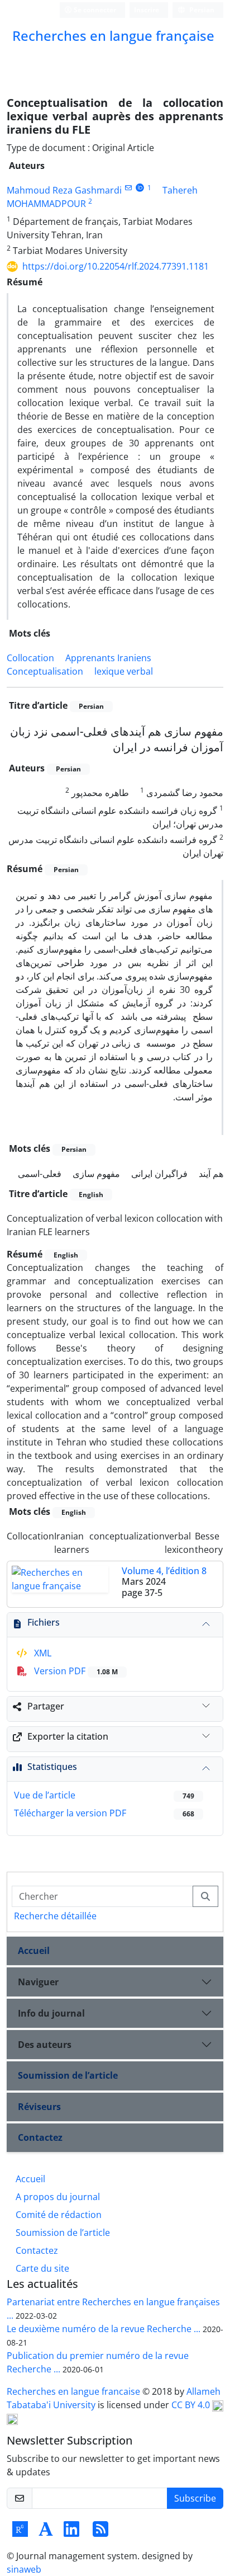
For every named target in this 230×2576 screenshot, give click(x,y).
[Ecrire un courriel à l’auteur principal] (128, 188)
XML (42, 1653)
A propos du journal (58, 2197)
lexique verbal (124, 671)
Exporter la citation (68, 1736)
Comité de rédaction (59, 2215)
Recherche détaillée (55, 1916)
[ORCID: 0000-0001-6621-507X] (140, 188)
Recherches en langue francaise (75, 2391)
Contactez (40, 2137)
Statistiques (52, 1767)
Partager (46, 1706)
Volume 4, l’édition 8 (164, 1571)
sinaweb (24, 2569)
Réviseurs (39, 2107)
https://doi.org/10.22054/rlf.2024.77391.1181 (116, 266)
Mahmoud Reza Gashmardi (64, 190)
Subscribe (195, 2498)
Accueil (34, 1951)
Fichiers (44, 1622)
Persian (201, 10)
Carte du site (42, 2268)
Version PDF (75, 1671)
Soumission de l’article (68, 2075)
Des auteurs (45, 2045)
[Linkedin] (71, 2532)
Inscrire (147, 10)
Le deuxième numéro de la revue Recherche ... (104, 2329)
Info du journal (51, 2013)
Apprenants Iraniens (108, 658)
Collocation (30, 658)
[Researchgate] (20, 2532)
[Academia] (46, 2532)
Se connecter (94, 10)
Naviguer (38, 1982)
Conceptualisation (45, 671)
